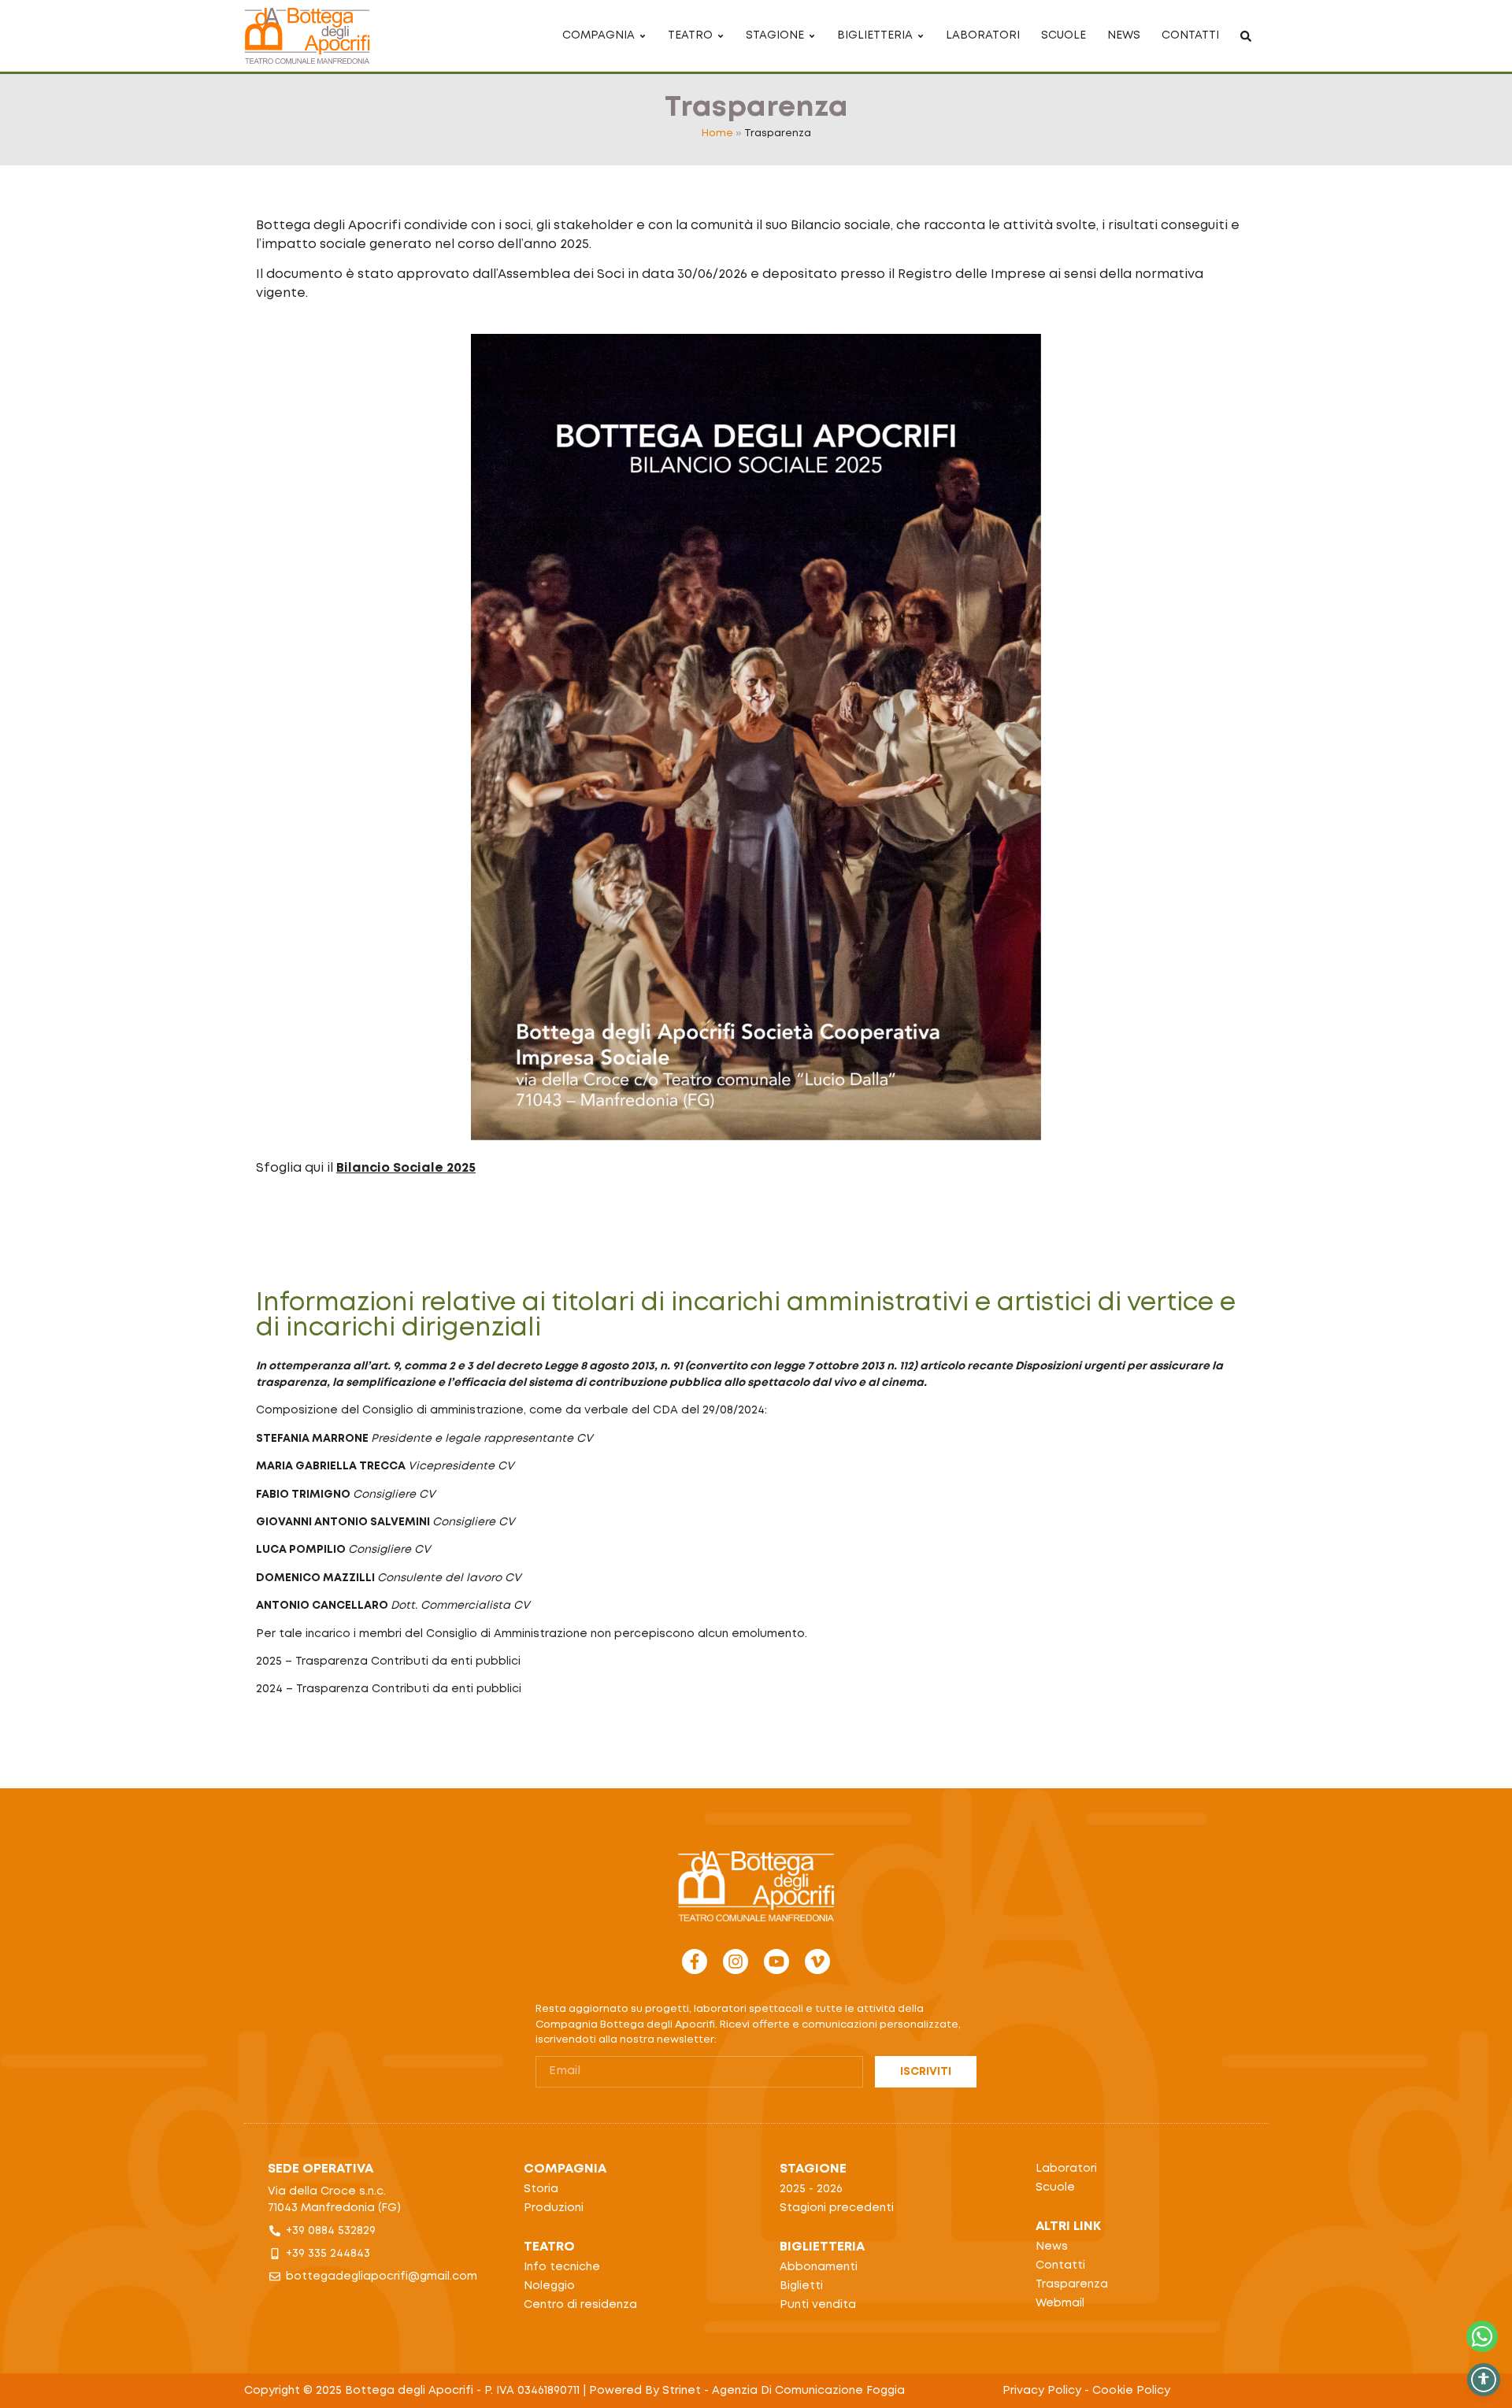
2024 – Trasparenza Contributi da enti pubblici (389, 1689)
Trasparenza (1072, 2284)
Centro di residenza (580, 2305)
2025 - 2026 (811, 2189)
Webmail (1060, 2303)
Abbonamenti (819, 2267)
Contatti (1060, 2265)
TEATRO (549, 2247)
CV (585, 1439)
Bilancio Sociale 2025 (406, 1168)
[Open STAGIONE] (812, 36)
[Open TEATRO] (721, 36)
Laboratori (1066, 2169)
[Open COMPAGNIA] (643, 36)
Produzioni (554, 2208)
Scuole (1055, 2188)
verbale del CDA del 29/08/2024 (674, 1410)
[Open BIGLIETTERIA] (921, 36)
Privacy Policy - (1047, 2391)
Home (717, 133)
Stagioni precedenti (837, 2208)
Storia (541, 2189)
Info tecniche (562, 2267)
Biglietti (801, 2286)
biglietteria (822, 2247)
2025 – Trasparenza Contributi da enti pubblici (388, 1662)
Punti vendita (818, 2305)
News (1052, 2247)
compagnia (565, 2169)
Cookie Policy (1131, 2391)
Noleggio (549, 2286)
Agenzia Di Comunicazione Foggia (808, 2391)
